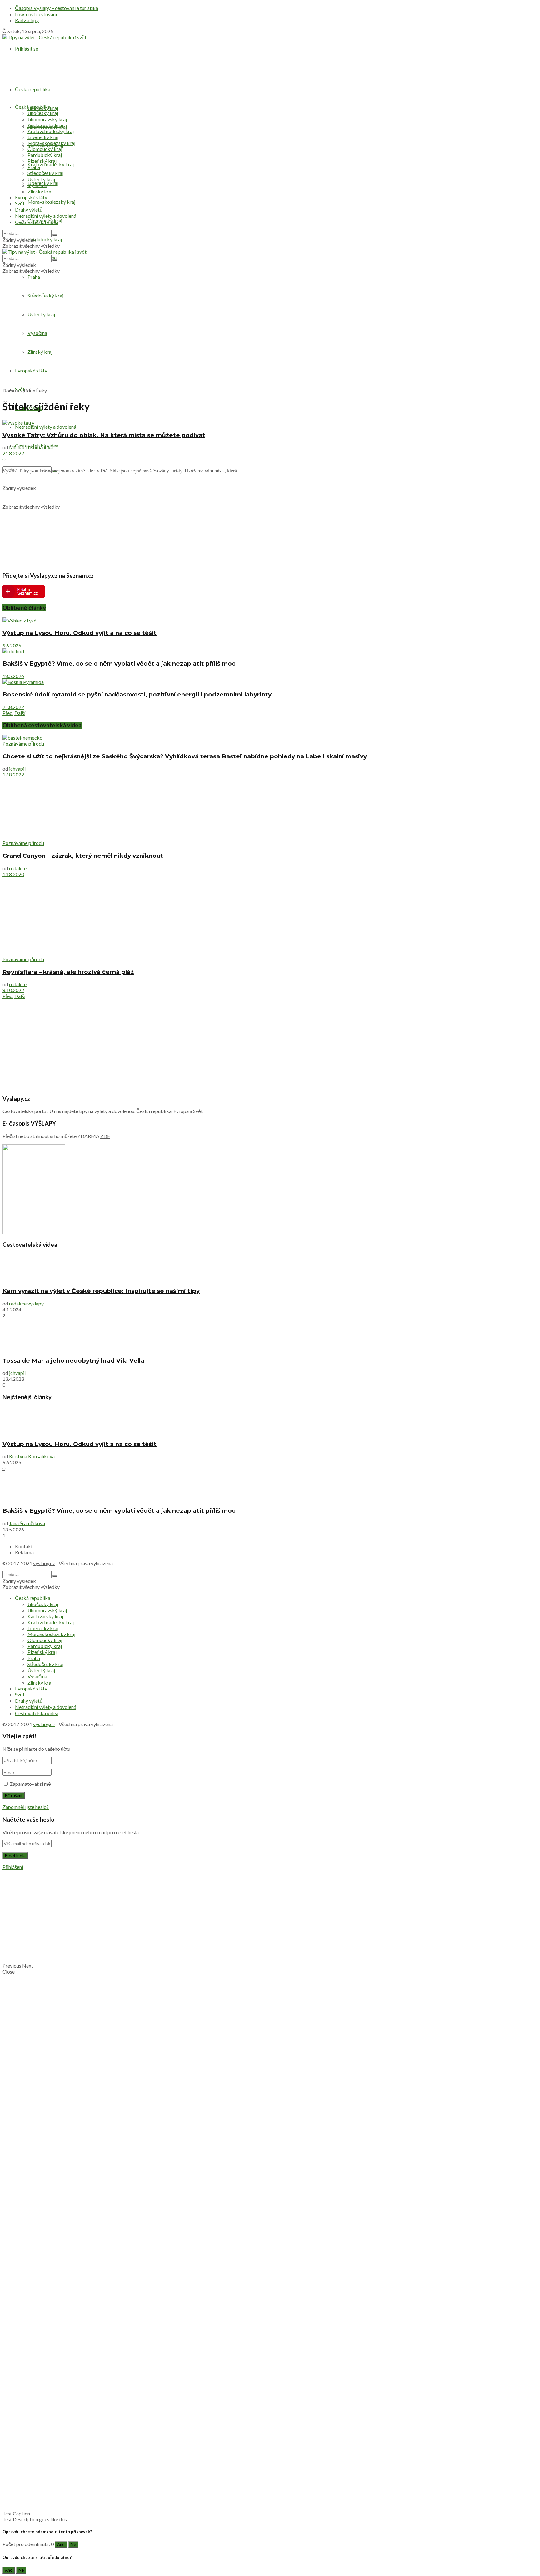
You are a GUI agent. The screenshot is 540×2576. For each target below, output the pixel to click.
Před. (8, 713)
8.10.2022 (13, 990)
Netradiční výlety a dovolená (46, 427)
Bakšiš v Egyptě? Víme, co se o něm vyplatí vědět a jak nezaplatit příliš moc (119, 664)
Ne (73, 2544)
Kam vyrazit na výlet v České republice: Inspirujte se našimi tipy (101, 1291)
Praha (34, 277)
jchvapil (17, 769)
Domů (9, 390)
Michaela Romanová (31, 447)
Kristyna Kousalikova (32, 1456)
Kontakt (24, 1546)
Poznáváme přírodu (23, 744)
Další (20, 713)
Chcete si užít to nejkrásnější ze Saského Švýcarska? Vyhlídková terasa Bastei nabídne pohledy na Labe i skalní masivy (185, 756)
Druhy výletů (29, 210)
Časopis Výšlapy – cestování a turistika (57, 8)
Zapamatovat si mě (30, 1784)
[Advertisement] (270, 339)
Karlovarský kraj (45, 125)
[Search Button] (55, 235)
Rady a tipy (27, 20)
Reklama (24, 1552)
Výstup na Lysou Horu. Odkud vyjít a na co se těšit (80, 633)
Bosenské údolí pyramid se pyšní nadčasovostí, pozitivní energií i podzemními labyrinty (137, 694)
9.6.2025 (12, 645)
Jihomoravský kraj (47, 119)
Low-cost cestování (36, 14)
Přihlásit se (27, 49)
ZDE (105, 1136)
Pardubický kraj (45, 239)
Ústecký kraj (41, 314)
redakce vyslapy (26, 1303)
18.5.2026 (13, 676)
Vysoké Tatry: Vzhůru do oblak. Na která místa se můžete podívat (104, 435)
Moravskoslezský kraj (51, 202)
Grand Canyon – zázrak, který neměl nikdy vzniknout (83, 856)
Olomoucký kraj (45, 149)
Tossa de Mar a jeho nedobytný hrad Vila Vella (73, 1361)
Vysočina (37, 333)
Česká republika (33, 89)
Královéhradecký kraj (51, 164)
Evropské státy (31, 370)
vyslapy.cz (44, 1563)
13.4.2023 (13, 1379)
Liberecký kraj (43, 137)
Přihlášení (13, 1867)
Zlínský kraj (40, 352)
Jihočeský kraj (43, 113)
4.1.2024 (12, 1309)
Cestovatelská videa (37, 222)
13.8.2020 (13, 874)
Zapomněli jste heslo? (26, 1807)
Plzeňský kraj (42, 161)
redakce (18, 868)
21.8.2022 (13, 453)
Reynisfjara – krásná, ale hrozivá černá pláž (68, 972)
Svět (20, 203)
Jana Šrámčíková (27, 1523)
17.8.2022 (13, 774)
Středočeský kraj (45, 295)
